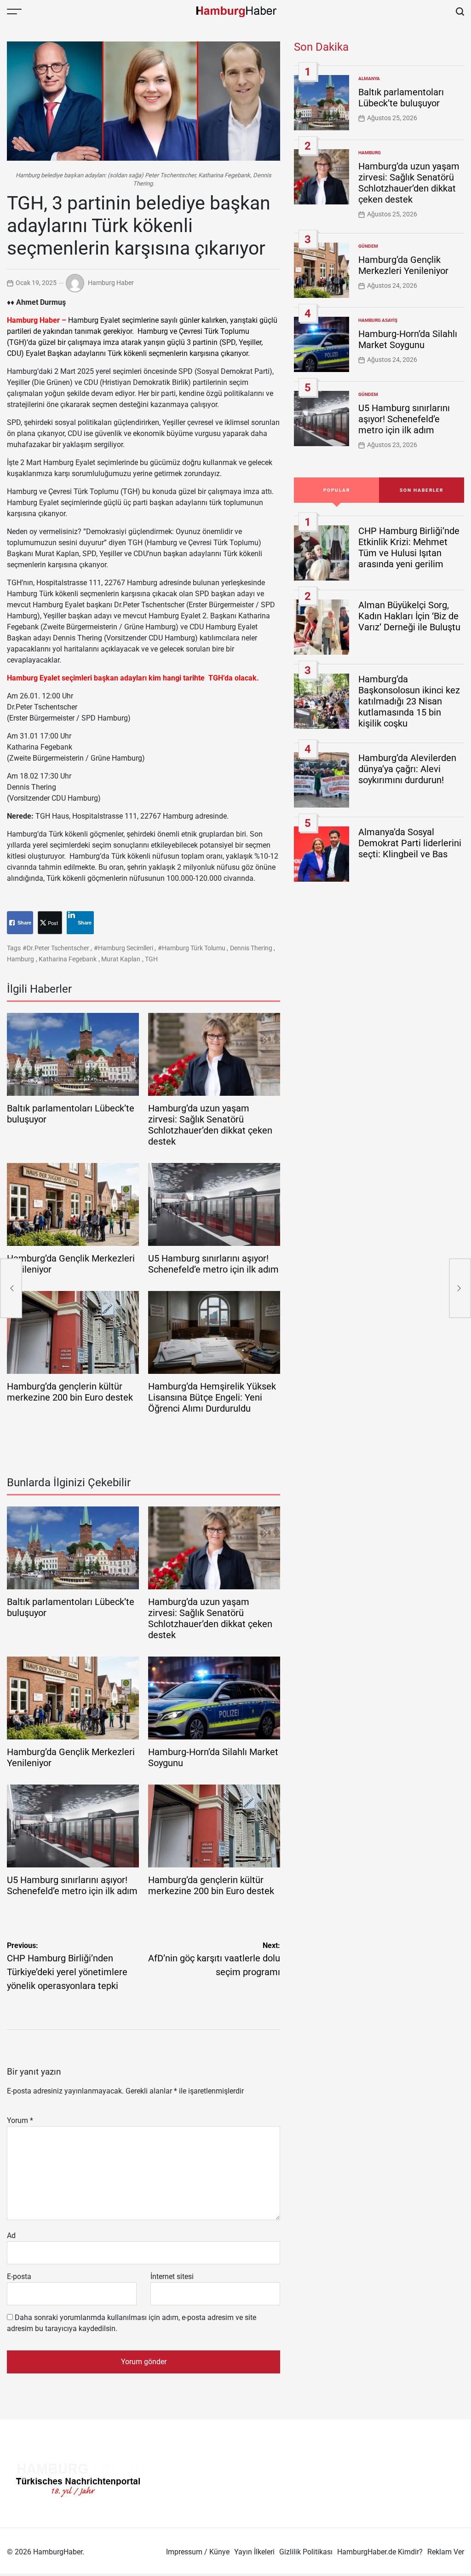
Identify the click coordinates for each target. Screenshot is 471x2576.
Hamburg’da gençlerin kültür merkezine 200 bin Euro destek (70, 1392)
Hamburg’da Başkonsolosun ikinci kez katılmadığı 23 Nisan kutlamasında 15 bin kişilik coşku (409, 701)
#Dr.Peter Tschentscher (56, 948)
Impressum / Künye (198, 2552)
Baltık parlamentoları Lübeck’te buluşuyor (401, 98)
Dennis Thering (251, 948)
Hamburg (20, 959)
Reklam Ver (446, 2552)
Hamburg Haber (111, 283)
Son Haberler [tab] (422, 490)
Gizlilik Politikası (306, 2552)
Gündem (368, 246)
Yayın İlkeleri (254, 2552)
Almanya (369, 79)
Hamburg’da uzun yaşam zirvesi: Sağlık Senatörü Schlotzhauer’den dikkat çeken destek (210, 1125)
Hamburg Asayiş (378, 320)
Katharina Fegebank (68, 959)
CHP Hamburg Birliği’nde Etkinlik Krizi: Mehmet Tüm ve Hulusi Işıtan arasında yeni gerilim (409, 547)
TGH (151, 959)
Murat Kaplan (121, 959)
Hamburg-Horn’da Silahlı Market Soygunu (408, 339)
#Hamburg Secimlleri (123, 948)
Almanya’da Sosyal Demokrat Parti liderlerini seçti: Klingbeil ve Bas (410, 843)
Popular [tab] (337, 490)
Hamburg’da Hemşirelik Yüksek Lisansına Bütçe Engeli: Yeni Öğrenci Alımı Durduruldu (212, 1397)
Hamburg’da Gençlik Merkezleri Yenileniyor (403, 265)
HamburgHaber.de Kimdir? (380, 2552)
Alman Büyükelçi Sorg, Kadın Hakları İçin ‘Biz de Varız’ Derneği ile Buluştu (409, 616)
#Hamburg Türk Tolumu (192, 948)
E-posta (19, 2277)
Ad (11, 2236)
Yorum (20, 2120)
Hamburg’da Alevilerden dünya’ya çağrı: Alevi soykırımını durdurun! (407, 769)
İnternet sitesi (172, 2277)
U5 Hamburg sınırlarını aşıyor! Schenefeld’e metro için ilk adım (213, 1264)
